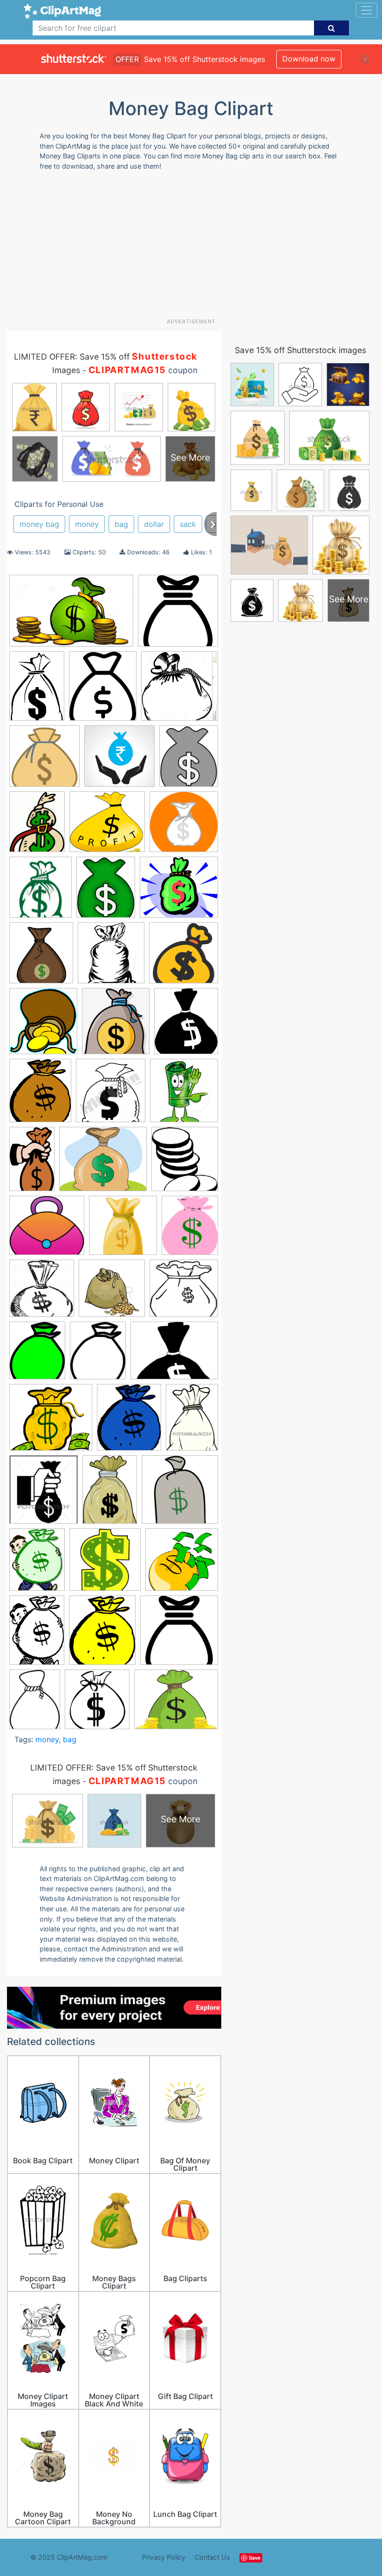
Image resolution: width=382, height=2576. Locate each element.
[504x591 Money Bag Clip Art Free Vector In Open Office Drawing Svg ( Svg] (40, 1095)
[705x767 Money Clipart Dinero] (185, 1163)
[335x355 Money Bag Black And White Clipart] (97, 1704)
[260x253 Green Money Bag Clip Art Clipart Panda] (182, 1564)
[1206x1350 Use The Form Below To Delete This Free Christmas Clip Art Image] (41, 892)
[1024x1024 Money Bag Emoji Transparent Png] (184, 957)
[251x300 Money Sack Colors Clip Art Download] (189, 760)
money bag (39, 524)
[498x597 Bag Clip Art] (98, 1355)
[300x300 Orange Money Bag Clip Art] (184, 826)
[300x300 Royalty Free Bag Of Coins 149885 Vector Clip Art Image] (112, 1293)
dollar (154, 524)
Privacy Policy (164, 2557)
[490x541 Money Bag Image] (43, 1026)
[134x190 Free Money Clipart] (110, 1494)
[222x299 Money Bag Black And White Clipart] (35, 1704)
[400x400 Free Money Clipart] (105, 1564)
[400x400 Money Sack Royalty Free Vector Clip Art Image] (123, 1230)
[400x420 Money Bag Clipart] (111, 957)
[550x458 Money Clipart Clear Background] (103, 1163)
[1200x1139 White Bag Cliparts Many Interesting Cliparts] (184, 1292)
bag (121, 524)
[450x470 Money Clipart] (111, 1095)
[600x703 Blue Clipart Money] (129, 1421)
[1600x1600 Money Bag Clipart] (44, 760)
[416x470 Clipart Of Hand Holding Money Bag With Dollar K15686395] (44, 1494)
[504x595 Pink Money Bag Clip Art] (190, 1229)
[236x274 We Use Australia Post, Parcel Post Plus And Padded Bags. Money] (103, 690)
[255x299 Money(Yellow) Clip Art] (102, 1634)
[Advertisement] (194, 248)
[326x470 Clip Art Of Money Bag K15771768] (192, 1421)
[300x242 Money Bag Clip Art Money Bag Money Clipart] (176, 1704)
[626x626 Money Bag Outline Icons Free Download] (178, 615)
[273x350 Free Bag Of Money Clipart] (37, 1564)
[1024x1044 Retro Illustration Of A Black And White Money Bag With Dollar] (42, 1293)
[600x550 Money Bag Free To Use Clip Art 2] (107, 826)
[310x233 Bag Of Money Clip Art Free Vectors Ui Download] (174, 1355)
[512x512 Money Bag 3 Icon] (179, 1634)
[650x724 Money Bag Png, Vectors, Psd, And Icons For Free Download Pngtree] (116, 1026)
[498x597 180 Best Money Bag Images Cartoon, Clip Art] (37, 1355)
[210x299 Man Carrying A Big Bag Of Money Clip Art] (37, 1634)
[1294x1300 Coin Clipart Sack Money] (180, 690)
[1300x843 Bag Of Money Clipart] (71, 615)
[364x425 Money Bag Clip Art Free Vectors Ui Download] (186, 1025)
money (87, 524)
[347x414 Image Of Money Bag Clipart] (106, 892)
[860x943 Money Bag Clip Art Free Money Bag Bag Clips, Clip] (41, 957)
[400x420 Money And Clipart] (184, 1094)
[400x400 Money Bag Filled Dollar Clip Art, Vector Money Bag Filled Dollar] (119, 760)
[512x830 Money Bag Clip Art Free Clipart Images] (32, 1163)
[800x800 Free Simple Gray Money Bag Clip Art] (180, 1493)
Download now (309, 59)
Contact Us (212, 2557)
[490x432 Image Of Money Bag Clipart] (179, 891)
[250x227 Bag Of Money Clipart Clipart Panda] (51, 1422)
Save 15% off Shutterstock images (300, 350)
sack (188, 524)
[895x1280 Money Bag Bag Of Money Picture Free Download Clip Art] (37, 690)
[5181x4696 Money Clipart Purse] (47, 1230)
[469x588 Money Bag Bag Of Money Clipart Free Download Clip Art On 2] (37, 826)
